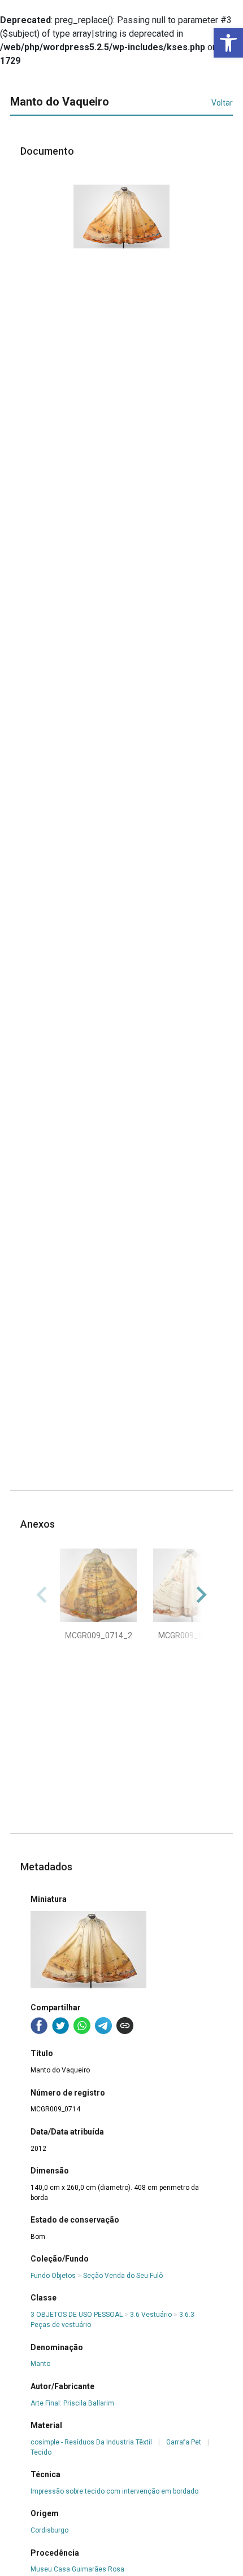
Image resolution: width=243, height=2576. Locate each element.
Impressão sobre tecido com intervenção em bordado (114, 2491)
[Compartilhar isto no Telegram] (103, 2026)
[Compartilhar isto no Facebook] (39, 2026)
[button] (228, 43)
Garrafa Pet (184, 2442)
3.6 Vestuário (151, 2315)
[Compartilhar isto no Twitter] (60, 2026)
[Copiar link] (125, 2026)
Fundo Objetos (53, 2276)
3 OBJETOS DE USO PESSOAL (77, 2315)
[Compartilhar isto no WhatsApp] (82, 2026)
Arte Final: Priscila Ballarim (72, 2403)
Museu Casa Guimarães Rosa (77, 2569)
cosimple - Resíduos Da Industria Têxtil (91, 2442)
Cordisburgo (49, 2530)
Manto (40, 2364)
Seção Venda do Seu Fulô (123, 2276)
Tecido (41, 2452)
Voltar (222, 103)
